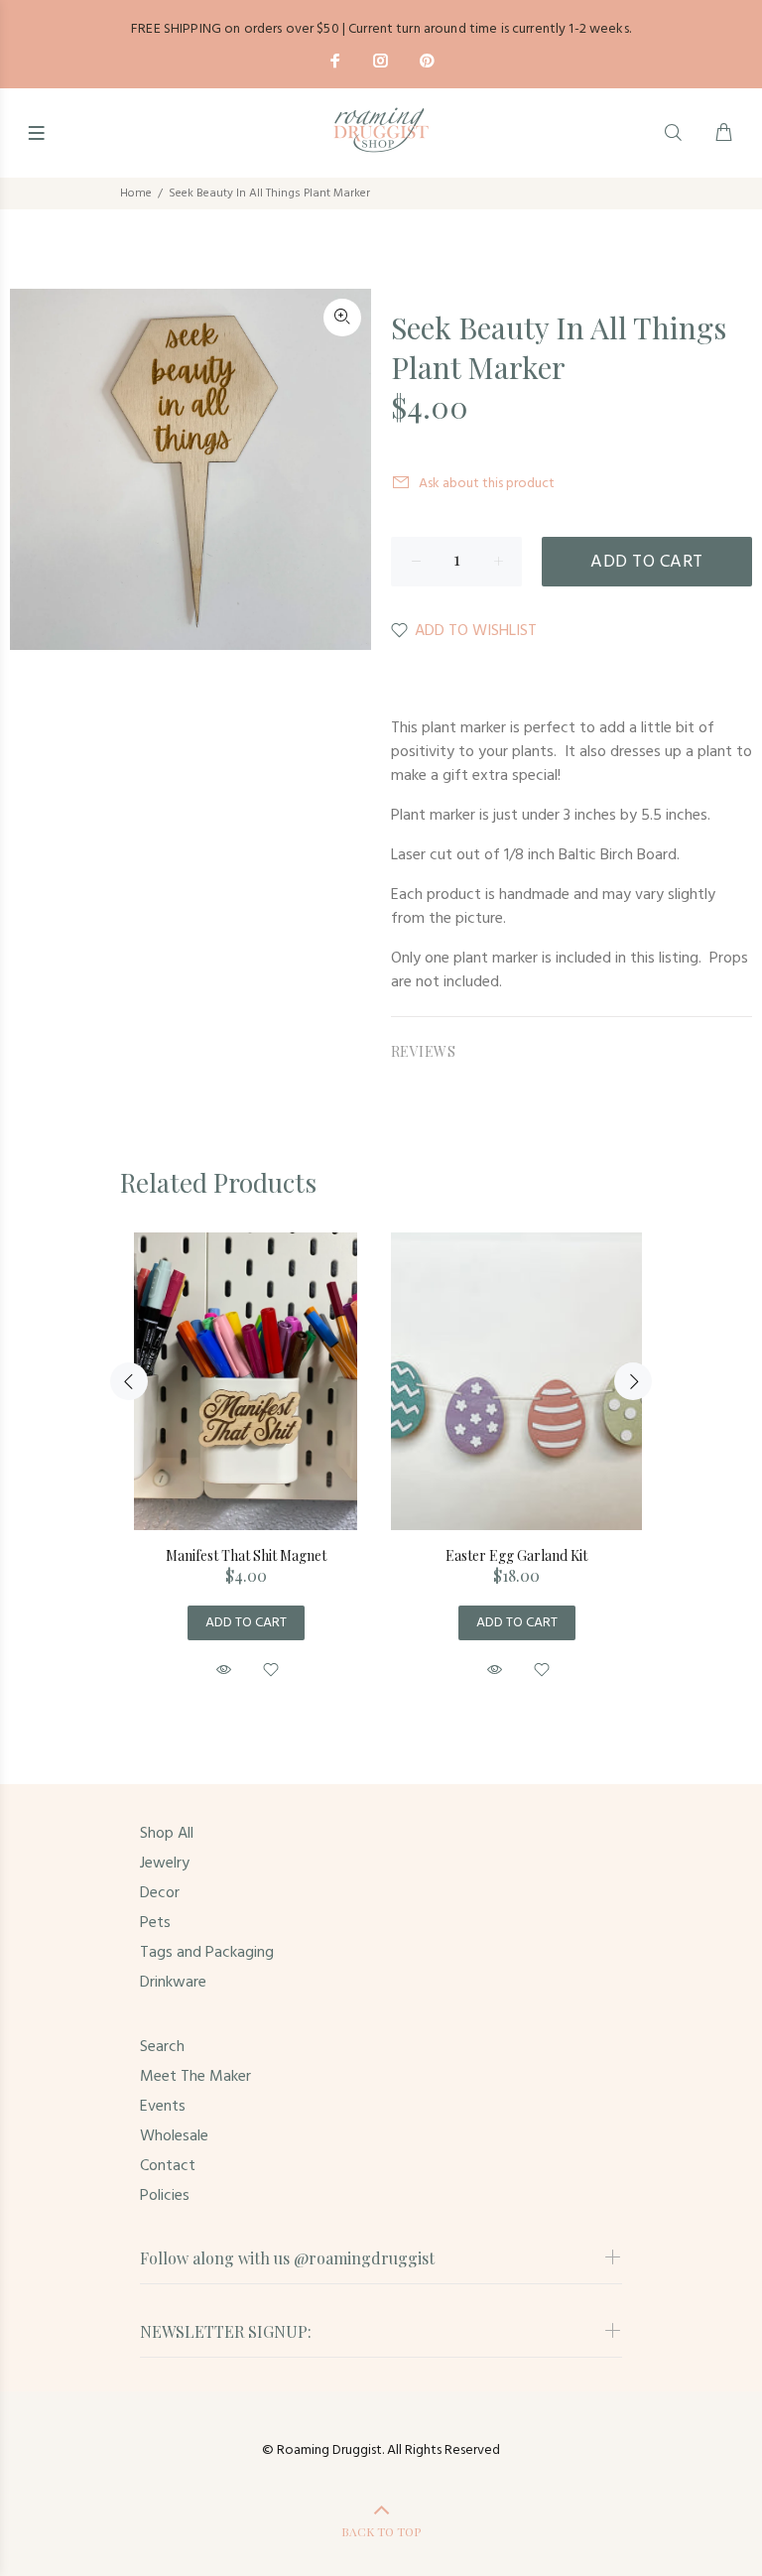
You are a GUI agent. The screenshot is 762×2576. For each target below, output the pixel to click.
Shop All (167, 1834)
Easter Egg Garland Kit (516, 1555)
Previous (129, 1381)
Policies (165, 2196)
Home (136, 193)
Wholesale (174, 2136)
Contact (168, 2166)
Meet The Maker (195, 2077)
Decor (160, 1893)
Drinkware (173, 1983)
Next (633, 1381)
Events (163, 2107)
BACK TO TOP (381, 2531)
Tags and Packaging (207, 1953)
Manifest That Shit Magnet (246, 1555)
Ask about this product (487, 484)
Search (162, 2047)
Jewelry (165, 1864)
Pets (155, 1923)
